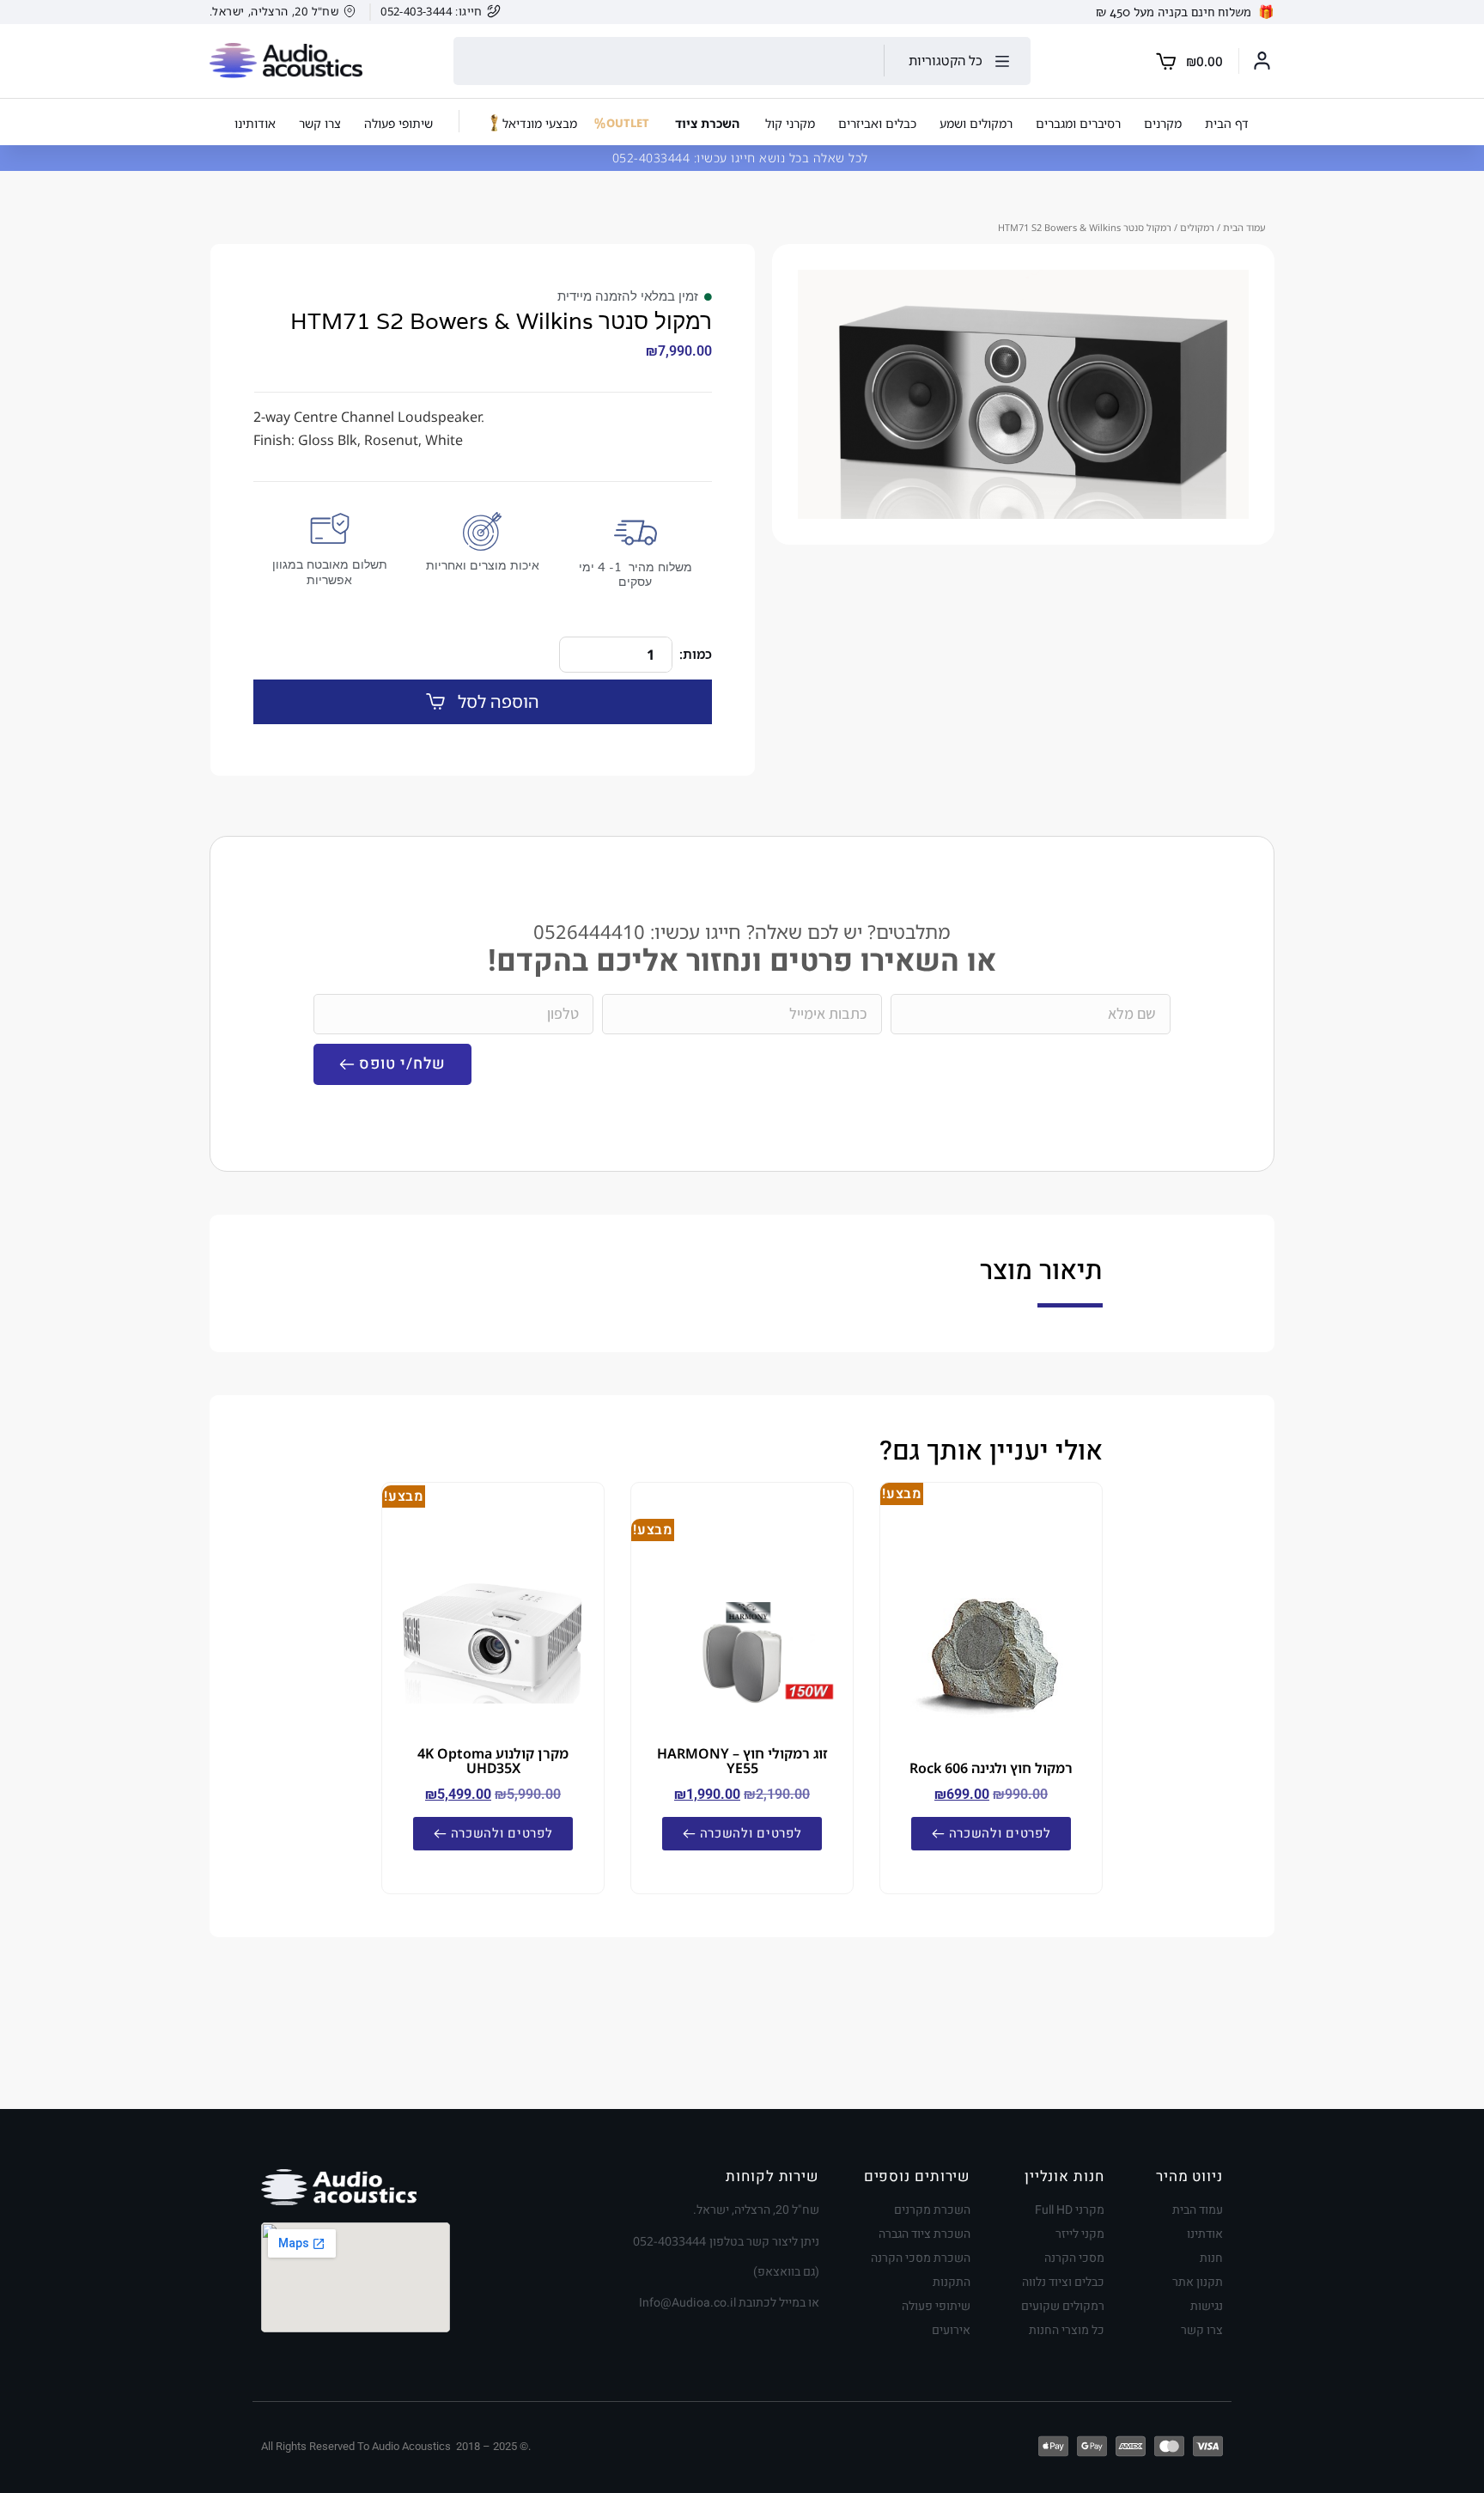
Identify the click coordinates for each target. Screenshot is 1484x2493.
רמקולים (1197, 227)
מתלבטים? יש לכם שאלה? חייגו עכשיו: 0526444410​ (742, 932)
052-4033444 (653, 158)
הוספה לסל (499, 701)
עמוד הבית (1244, 227)
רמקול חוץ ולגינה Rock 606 (991, 1768)
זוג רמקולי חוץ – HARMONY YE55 (742, 1761)
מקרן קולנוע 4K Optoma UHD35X (493, 1761)
